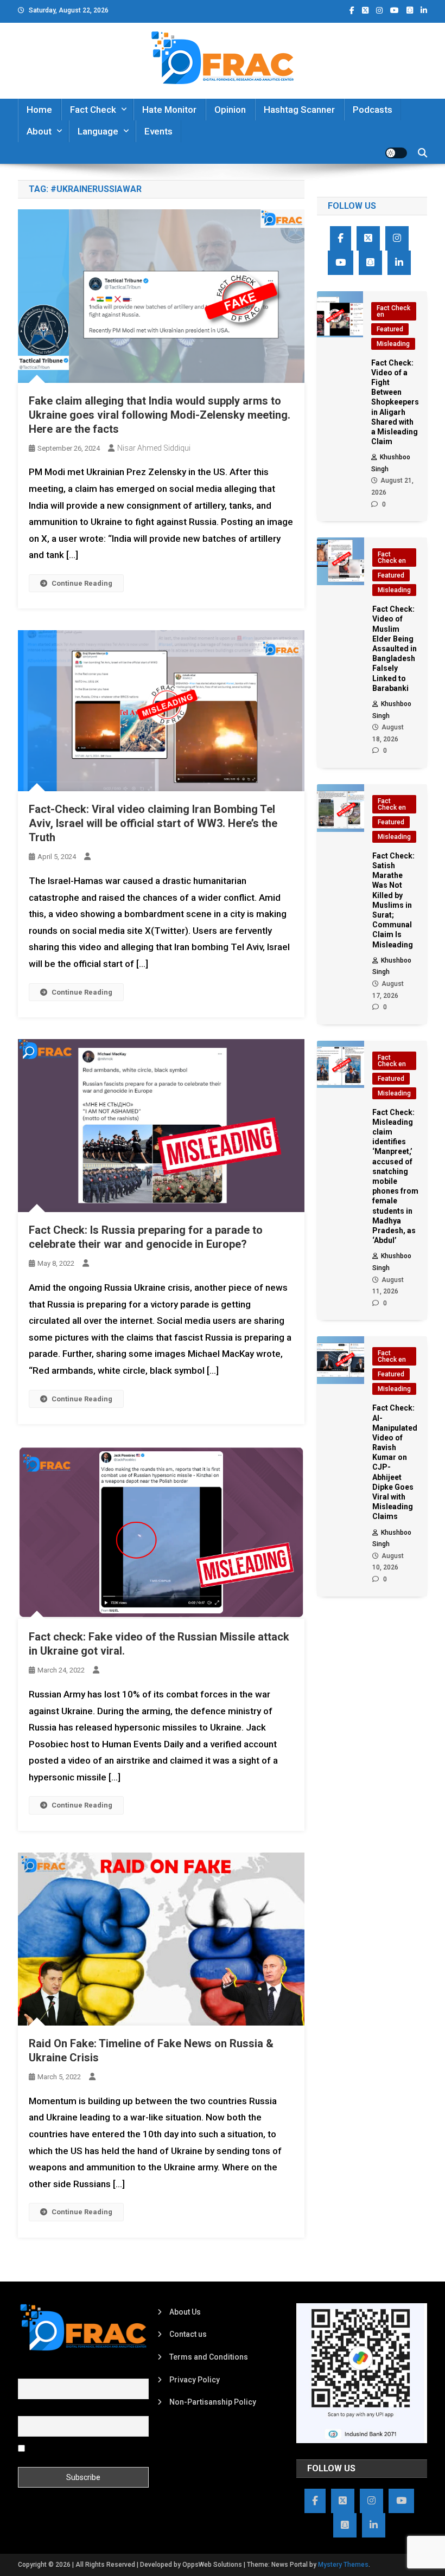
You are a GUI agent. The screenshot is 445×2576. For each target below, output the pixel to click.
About (39, 131)
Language (98, 131)
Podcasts (373, 110)
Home (39, 110)
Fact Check (93, 110)
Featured (390, 329)
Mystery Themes (343, 2565)
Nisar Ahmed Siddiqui (154, 448)
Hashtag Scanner (299, 110)
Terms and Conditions (209, 2357)
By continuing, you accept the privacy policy (74, 2452)
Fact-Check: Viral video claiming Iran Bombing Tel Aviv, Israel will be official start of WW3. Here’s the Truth (153, 823)
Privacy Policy (195, 2380)
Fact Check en (393, 311)
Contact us (188, 2334)
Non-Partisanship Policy (213, 2402)
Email (27, 2410)
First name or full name (58, 2372)
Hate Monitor (169, 110)
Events (158, 131)
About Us (185, 2312)
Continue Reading (82, 583)
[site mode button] (396, 153)
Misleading (393, 344)
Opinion (230, 110)
